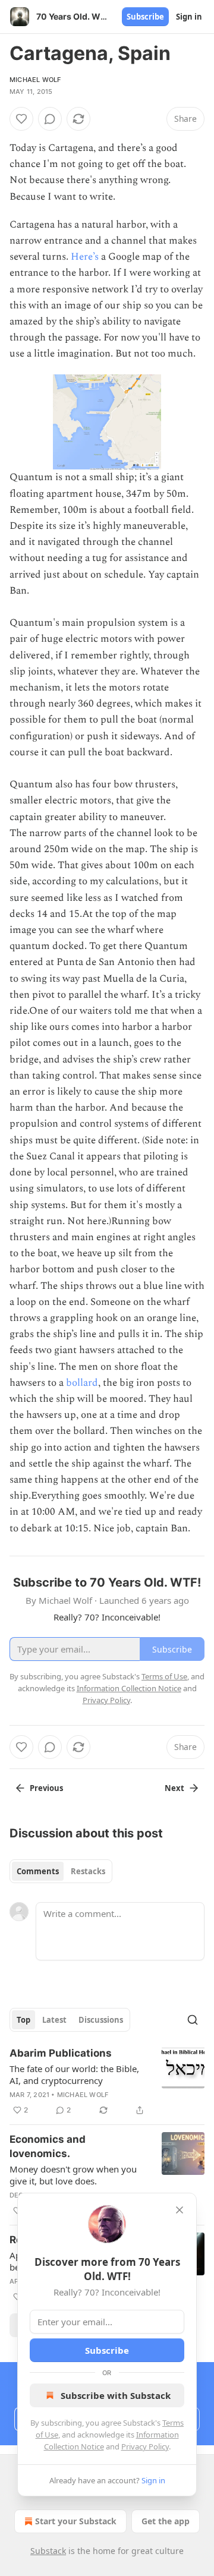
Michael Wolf (35, 80)
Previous (46, 1788)
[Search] (193, 2020)
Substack (48, 2551)
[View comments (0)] (50, 119)
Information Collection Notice (129, 1688)
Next (174, 1788)
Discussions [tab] (101, 2020)
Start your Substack (76, 2521)
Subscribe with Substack (116, 2395)
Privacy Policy (145, 2446)
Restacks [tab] (88, 1871)
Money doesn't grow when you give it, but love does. (73, 2175)
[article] (107, 2082)
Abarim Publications (61, 2053)
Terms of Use (164, 1676)
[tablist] (61, 1871)
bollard (82, 1383)
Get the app (166, 2521)
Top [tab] (23, 2020)
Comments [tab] (38, 1871)
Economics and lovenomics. (48, 2146)
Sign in (189, 17)
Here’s (85, 257)
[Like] (21, 119)
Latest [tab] (54, 2020)
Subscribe (145, 17)
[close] (180, 2210)
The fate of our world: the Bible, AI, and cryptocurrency (74, 2074)
